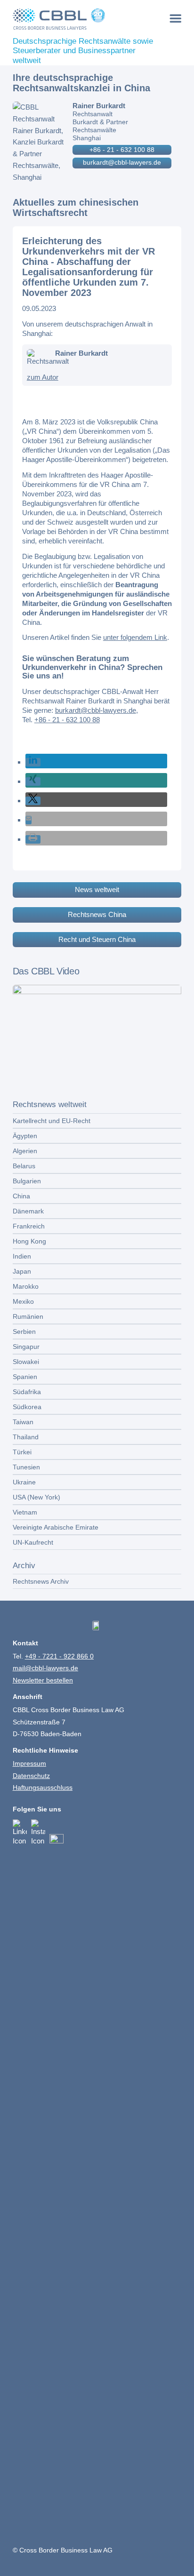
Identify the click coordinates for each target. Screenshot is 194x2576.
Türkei (22, 1452)
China (21, 1196)
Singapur (26, 1347)
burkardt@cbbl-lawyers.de (122, 162)
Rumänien (28, 1316)
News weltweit (97, 889)
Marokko (26, 1286)
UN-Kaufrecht (33, 1542)
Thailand (26, 1437)
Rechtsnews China (97, 914)
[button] (33, 762)
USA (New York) (36, 1497)
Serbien (24, 1332)
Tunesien (26, 1467)
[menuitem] (176, 18)
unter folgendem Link (135, 637)
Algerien (25, 1151)
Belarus (24, 1166)
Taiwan (23, 1422)
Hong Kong (29, 1241)
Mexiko (23, 1301)
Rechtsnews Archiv (41, 1581)
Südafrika (27, 1392)
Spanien (25, 1377)
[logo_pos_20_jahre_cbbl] (80, 19)
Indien (22, 1256)
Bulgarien (27, 1181)
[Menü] (176, 18)
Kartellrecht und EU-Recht (52, 1121)
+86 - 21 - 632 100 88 (122, 150)
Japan (22, 1271)
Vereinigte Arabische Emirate (56, 1527)
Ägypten (25, 1136)
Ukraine (24, 1482)
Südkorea (27, 1407)
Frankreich (29, 1226)
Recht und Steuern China (97, 939)
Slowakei (26, 1362)
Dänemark (28, 1211)
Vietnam (25, 1512)
